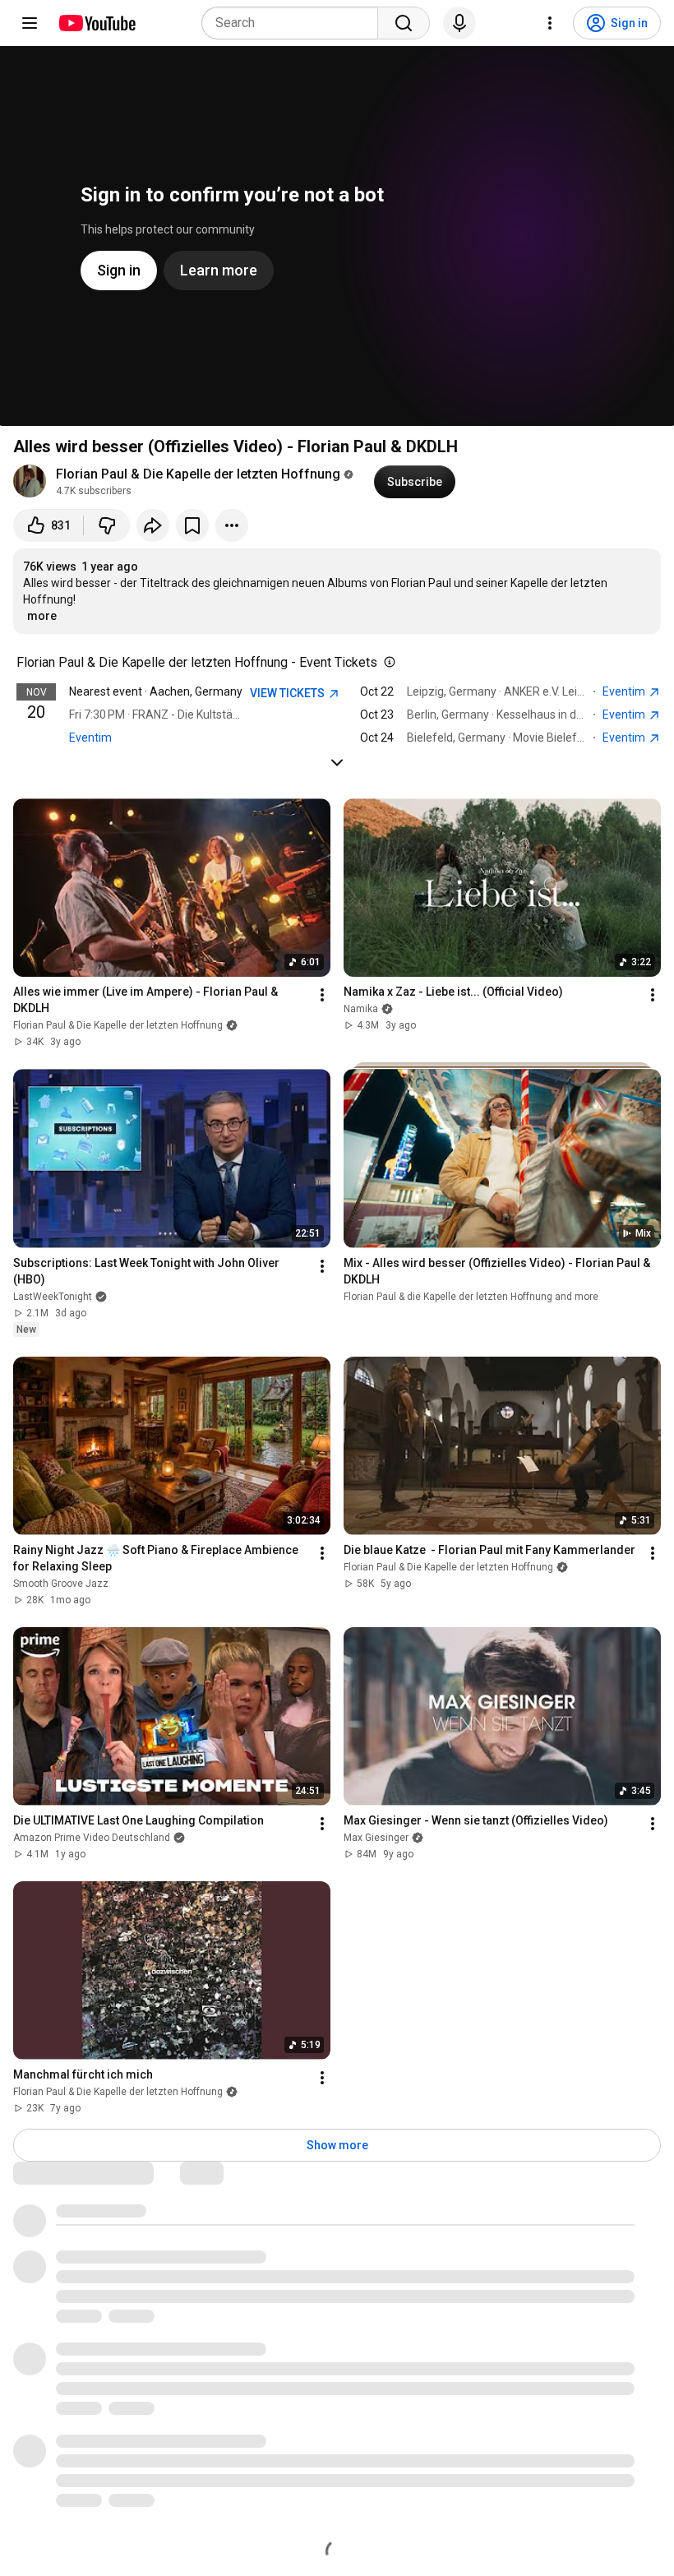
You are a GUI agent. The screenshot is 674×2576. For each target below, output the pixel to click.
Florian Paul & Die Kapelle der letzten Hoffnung (198, 474)
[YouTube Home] (97, 23)
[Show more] (337, 762)
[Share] (153, 525)
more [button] (42, 616)
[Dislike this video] (107, 525)
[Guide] (30, 23)
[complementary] (386, 663)
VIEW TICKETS (289, 693)
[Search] (404, 23)
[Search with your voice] (459, 23)
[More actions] (232, 525)
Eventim (90, 738)
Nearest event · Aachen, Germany (156, 691)
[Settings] (550, 23)
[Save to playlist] (192, 525)
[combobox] (295, 23)
